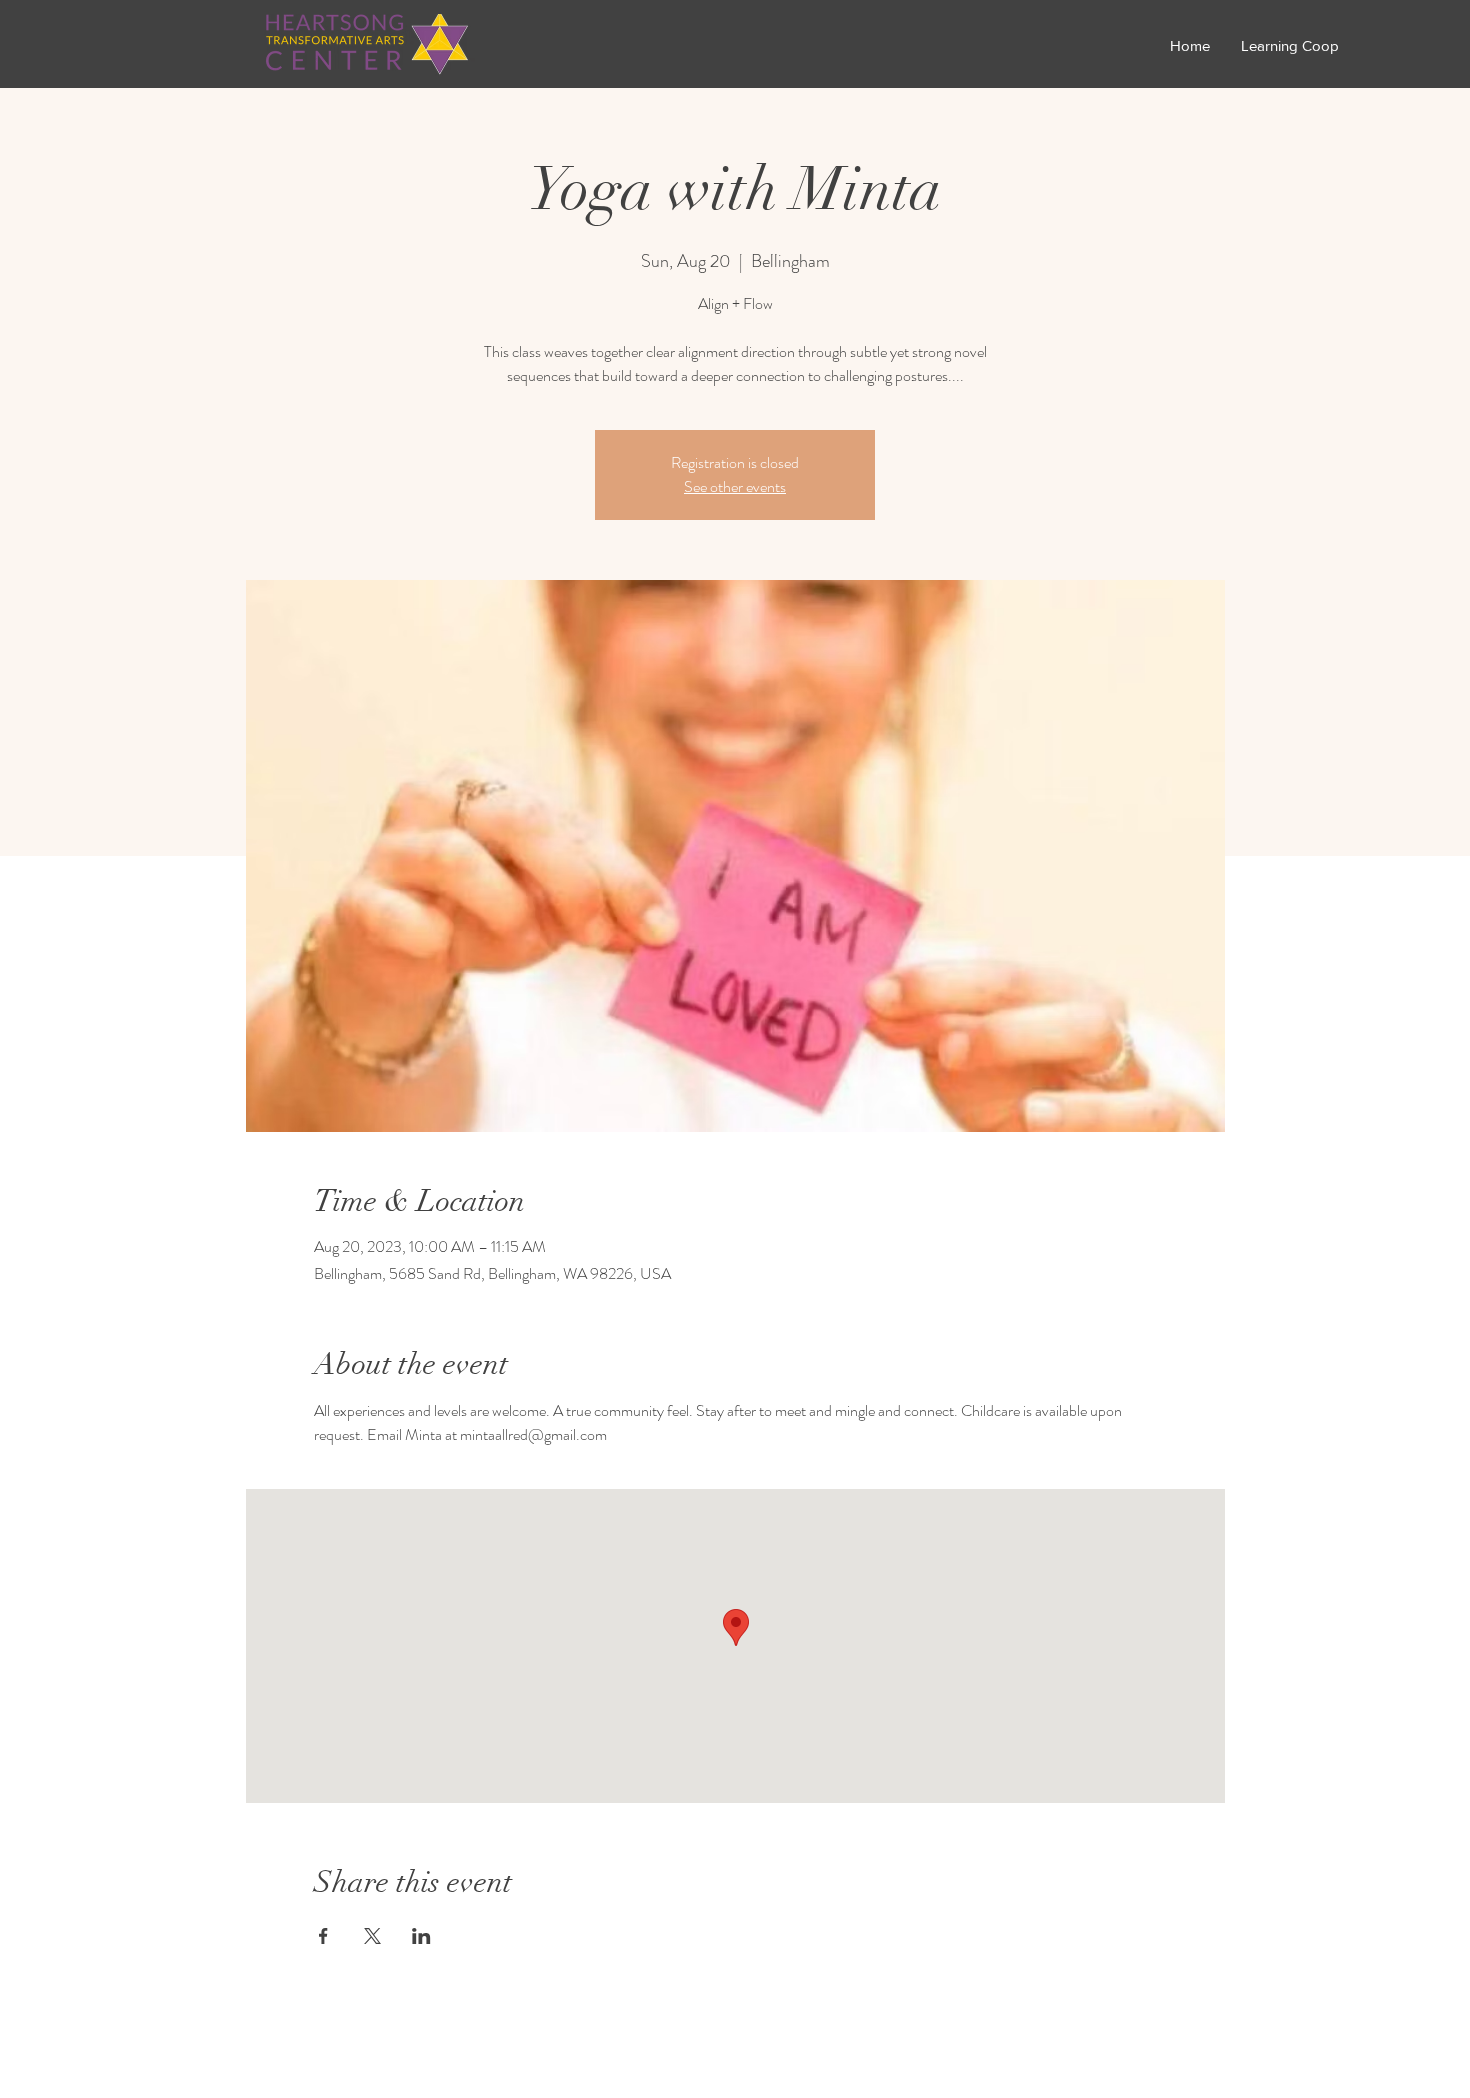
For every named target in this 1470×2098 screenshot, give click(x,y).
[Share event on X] (372, 1936)
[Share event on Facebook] (323, 1936)
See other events (735, 486)
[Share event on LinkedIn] (421, 1936)
